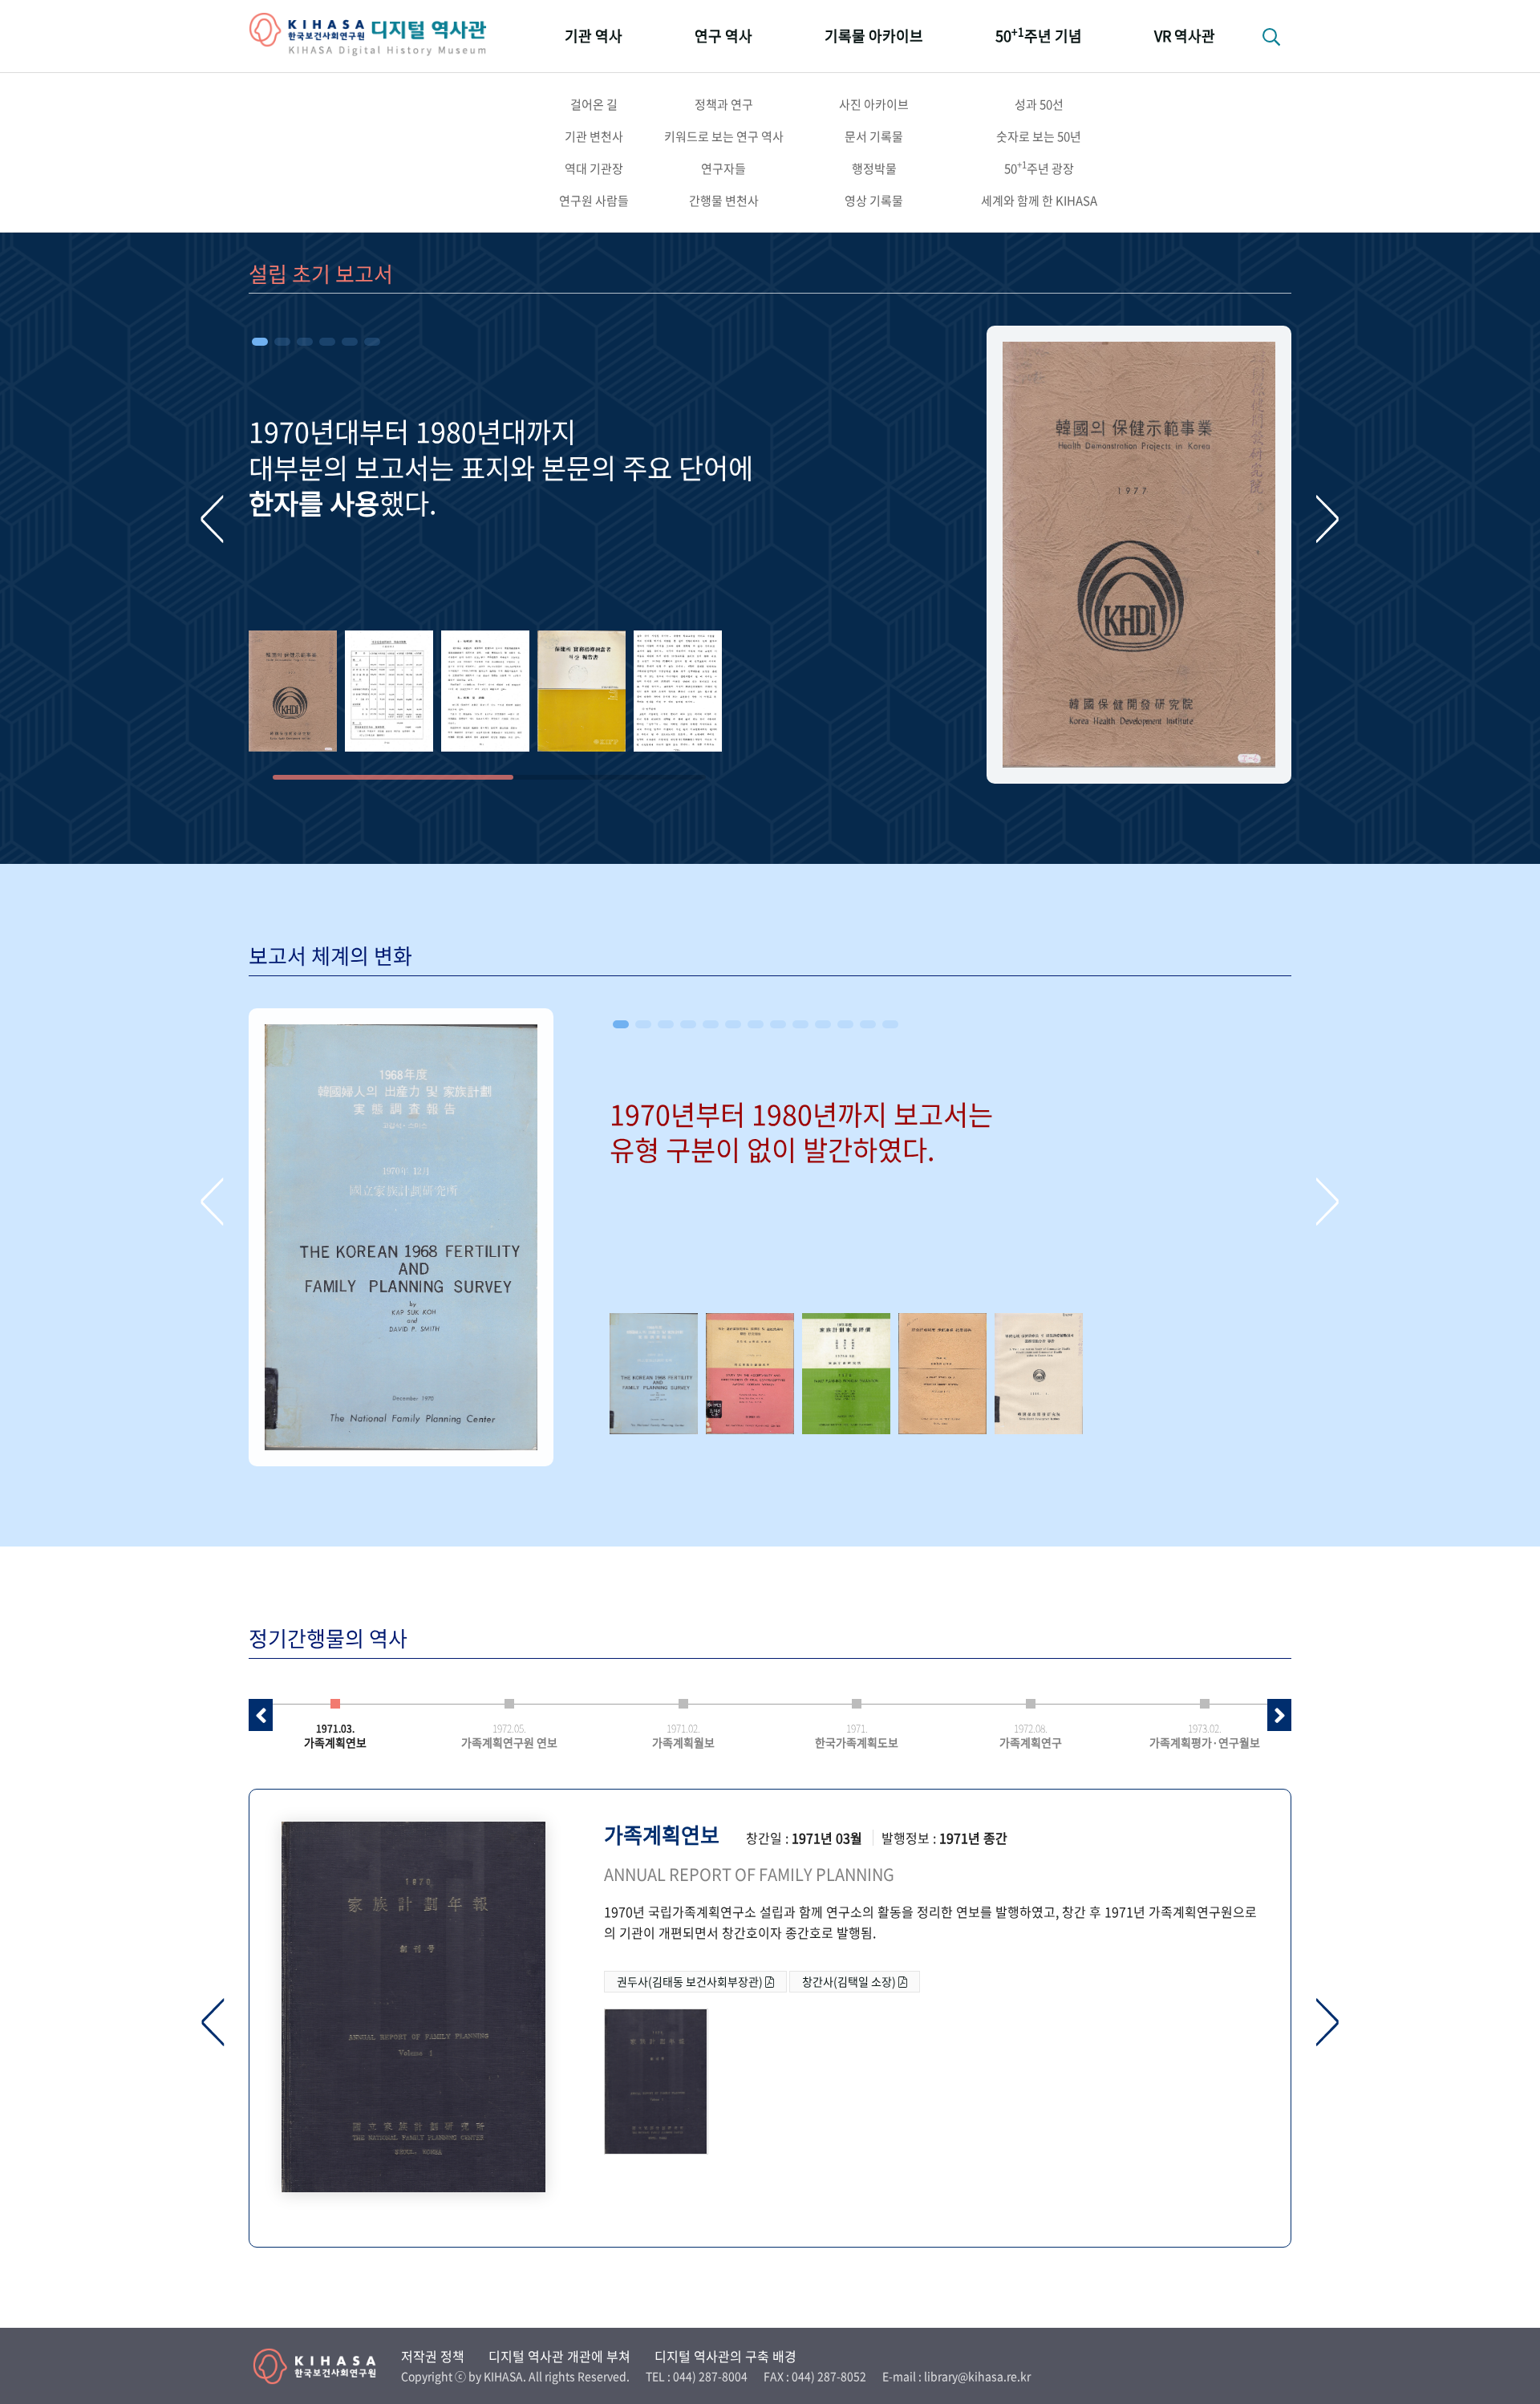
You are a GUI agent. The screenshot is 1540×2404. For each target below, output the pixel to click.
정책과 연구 (724, 104)
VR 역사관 (1185, 36)
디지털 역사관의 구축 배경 (725, 2356)
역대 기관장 (594, 168)
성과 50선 (1039, 104)
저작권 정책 (433, 2356)
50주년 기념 (1039, 35)
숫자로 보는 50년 (1039, 136)
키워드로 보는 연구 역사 (724, 136)
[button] (260, 342)
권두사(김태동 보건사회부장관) (691, 1981)
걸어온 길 (594, 104)
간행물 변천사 (724, 201)
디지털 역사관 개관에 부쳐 (559, 2356)
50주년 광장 (1039, 168)
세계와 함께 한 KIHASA (1039, 201)
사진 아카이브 (874, 104)
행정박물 (874, 168)
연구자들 (723, 168)
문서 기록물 (874, 136)
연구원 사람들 (594, 201)
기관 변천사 (594, 136)
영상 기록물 (874, 201)
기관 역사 (594, 36)
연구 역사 (723, 36)
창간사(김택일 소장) (850, 1981)
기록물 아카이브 (874, 36)
